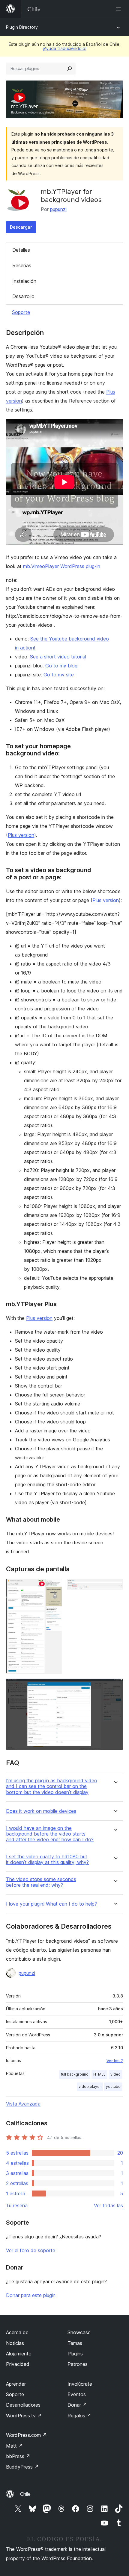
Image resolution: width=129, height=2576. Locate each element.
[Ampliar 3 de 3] (115, 1687)
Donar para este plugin (31, 2295)
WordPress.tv (24, 2416)
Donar (77, 2405)
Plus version (21, 835)
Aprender (16, 2384)
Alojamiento (19, 2354)
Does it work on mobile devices (41, 1811)
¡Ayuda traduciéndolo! (64, 48)
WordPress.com (26, 2435)
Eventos (77, 2394)
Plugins (75, 2354)
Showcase (79, 2332)
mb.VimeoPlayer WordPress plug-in (62, 566)
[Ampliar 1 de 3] (54, 1587)
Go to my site (59, 675)
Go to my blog (61, 666)
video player (90, 2087)
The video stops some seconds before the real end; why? (41, 1882)
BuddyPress (22, 2467)
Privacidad (18, 2364)
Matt (14, 2446)
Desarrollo (23, 296)
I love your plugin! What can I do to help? (51, 1904)
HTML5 (99, 2074)
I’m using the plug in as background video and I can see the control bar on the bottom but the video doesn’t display (52, 1786)
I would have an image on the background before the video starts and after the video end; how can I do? (50, 1834)
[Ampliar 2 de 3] (115, 1587)
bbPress (18, 2456)
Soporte (21, 312)
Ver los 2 (115, 2061)
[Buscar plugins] (70, 69)
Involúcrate (80, 2384)
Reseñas (22, 265)
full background (75, 2074)
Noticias (15, 2343)
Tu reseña (17, 2205)
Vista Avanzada (23, 2104)
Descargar (21, 227)
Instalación (24, 281)
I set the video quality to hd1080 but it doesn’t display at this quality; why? (47, 1859)
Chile (25, 2494)
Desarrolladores (23, 2405)
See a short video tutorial (58, 657)
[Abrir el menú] (119, 9)
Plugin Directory (22, 27)
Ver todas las (108, 2205)
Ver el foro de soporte (31, 2250)
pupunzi (58, 209)
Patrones (78, 2364)
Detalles (21, 250)
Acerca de (17, 2332)
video (115, 2074)
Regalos (79, 2416)
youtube (113, 2087)
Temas (75, 2343)
